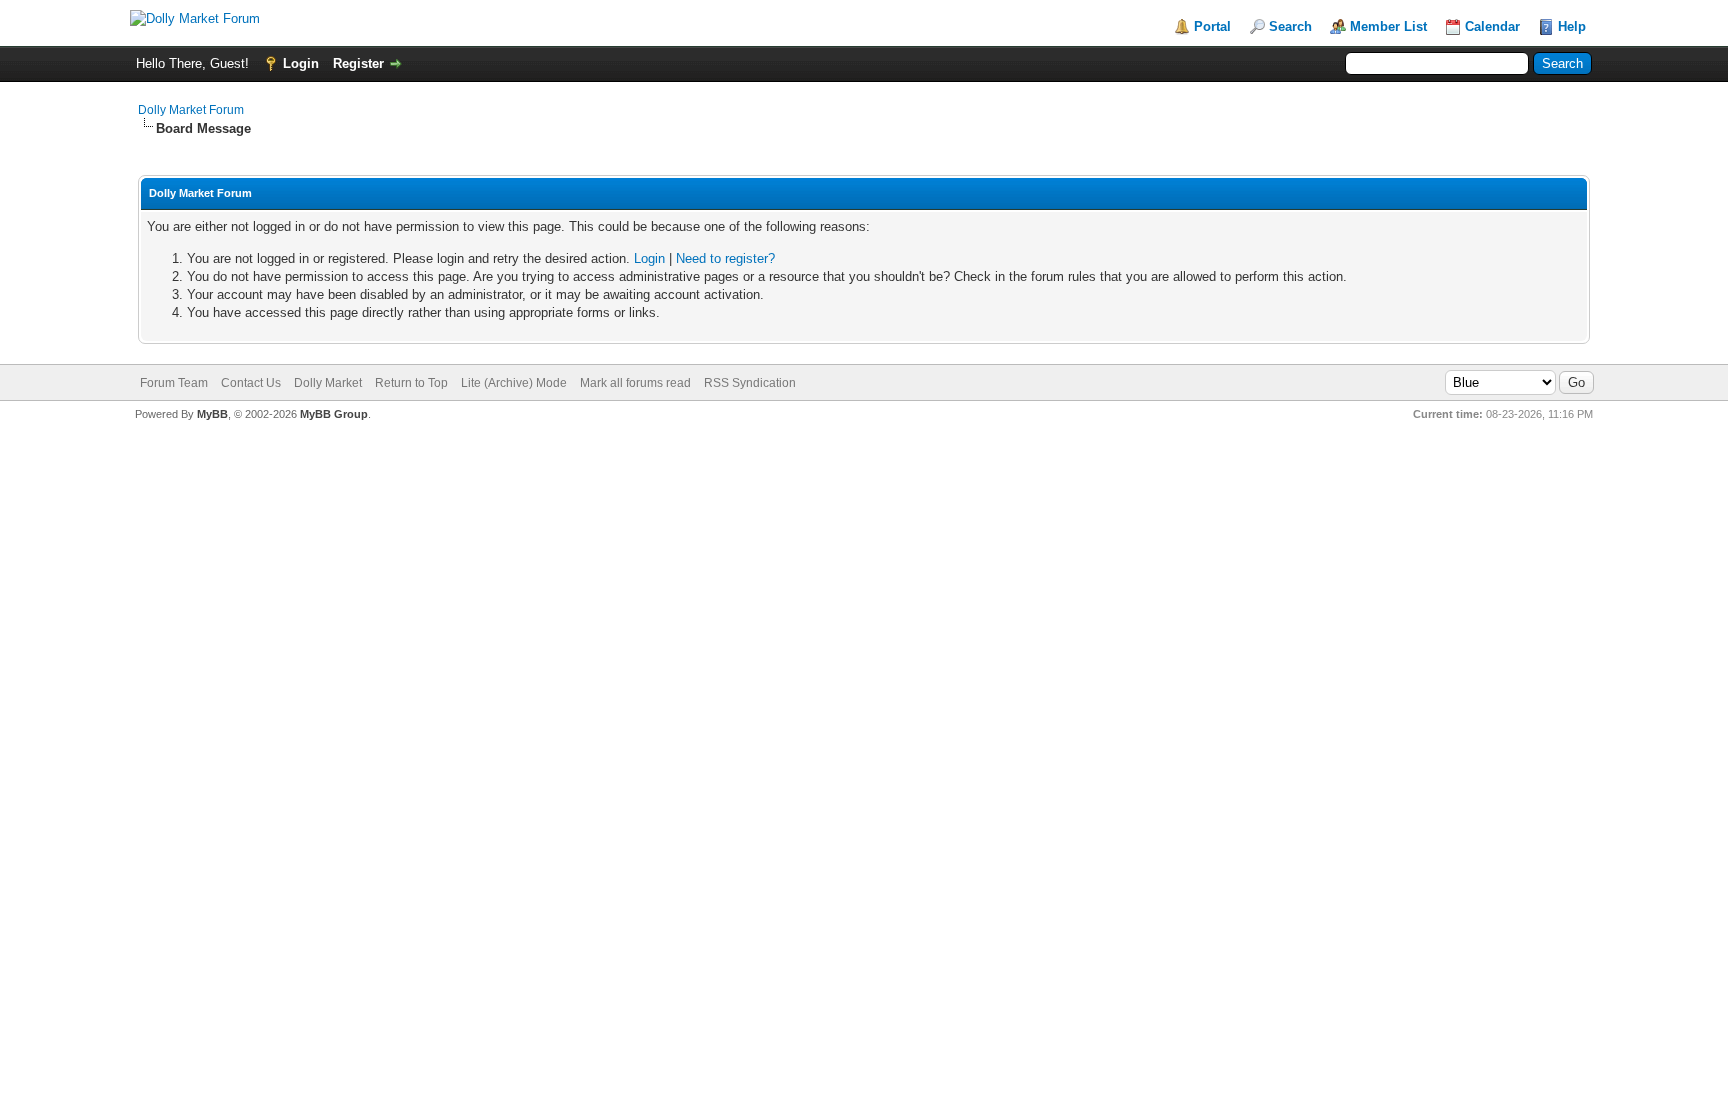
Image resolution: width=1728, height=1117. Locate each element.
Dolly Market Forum (191, 110)
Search (1290, 26)
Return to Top (411, 383)
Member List (1388, 26)
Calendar (1492, 26)
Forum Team (174, 383)
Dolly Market (328, 383)
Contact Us (251, 383)
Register (358, 63)
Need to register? (725, 258)
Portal (1212, 26)
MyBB (212, 414)
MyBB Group (334, 414)
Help (1572, 26)
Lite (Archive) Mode (514, 383)
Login (301, 63)
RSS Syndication (750, 383)
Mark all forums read (635, 383)
